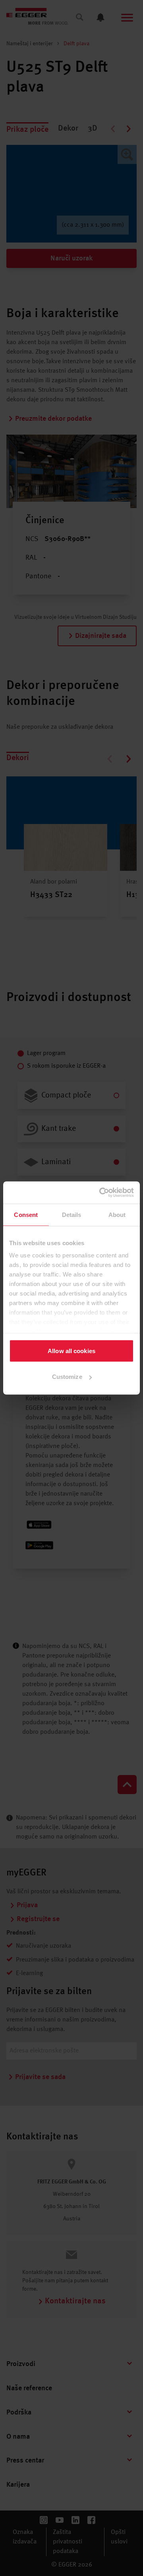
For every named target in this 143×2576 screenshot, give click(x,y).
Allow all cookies (71, 1351)
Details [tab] (72, 1214)
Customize (67, 1377)
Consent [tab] (26, 1214)
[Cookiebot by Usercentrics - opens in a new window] (101, 1193)
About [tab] (117, 1214)
